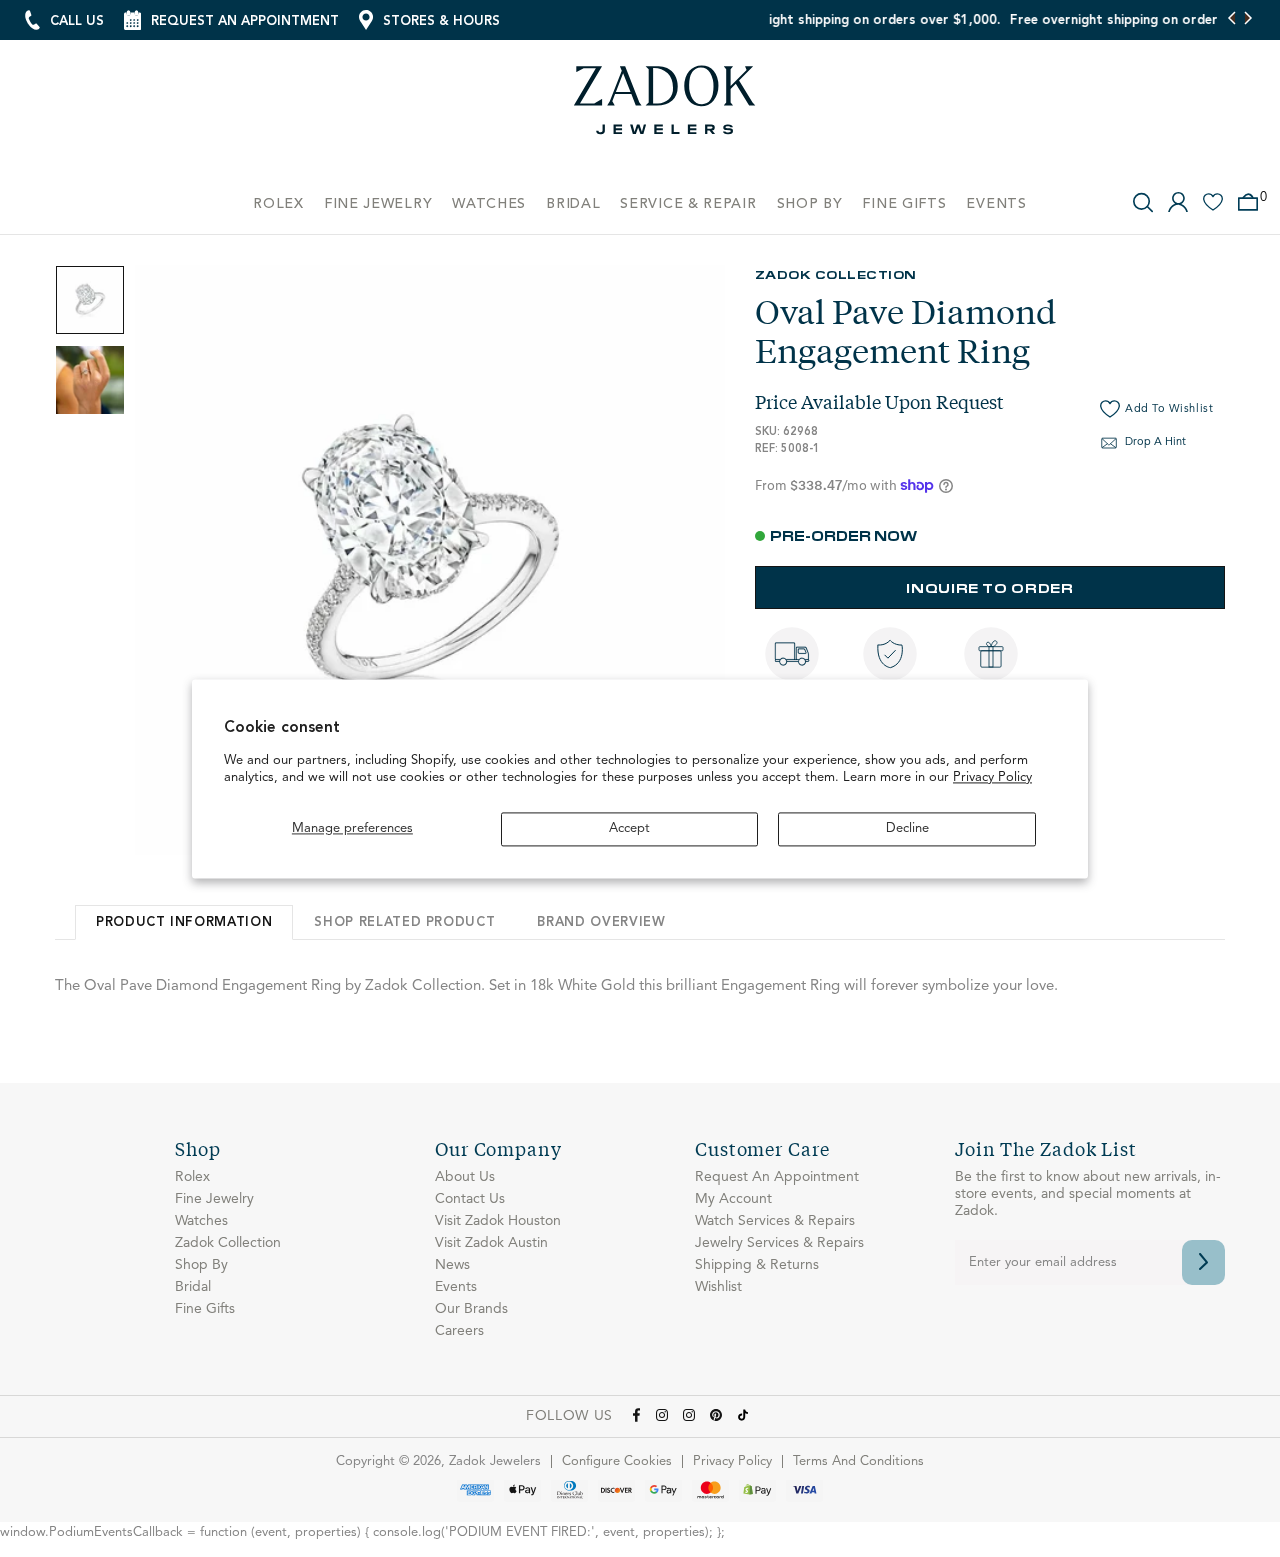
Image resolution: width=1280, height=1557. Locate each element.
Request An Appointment (777, 1177)
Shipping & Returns (757, 1265)
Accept (629, 828)
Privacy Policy (992, 778)
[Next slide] (1247, 20)
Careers (459, 1331)
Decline (907, 828)
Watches (201, 1221)
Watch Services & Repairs (775, 1221)
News (452, 1265)
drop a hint (1155, 442)
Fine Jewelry (214, 1199)
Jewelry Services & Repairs (779, 1243)
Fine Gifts (205, 1309)
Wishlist (718, 1287)
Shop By (201, 1265)
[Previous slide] (1232, 20)
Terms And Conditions (858, 1461)
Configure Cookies (617, 1461)
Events (456, 1287)
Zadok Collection (836, 273)
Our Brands (471, 1309)
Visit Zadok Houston (498, 1221)
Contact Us (470, 1199)
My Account (733, 1199)
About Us (465, 1177)
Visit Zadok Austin (491, 1243)
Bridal (193, 1287)
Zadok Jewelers (665, 107)
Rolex (192, 1177)
